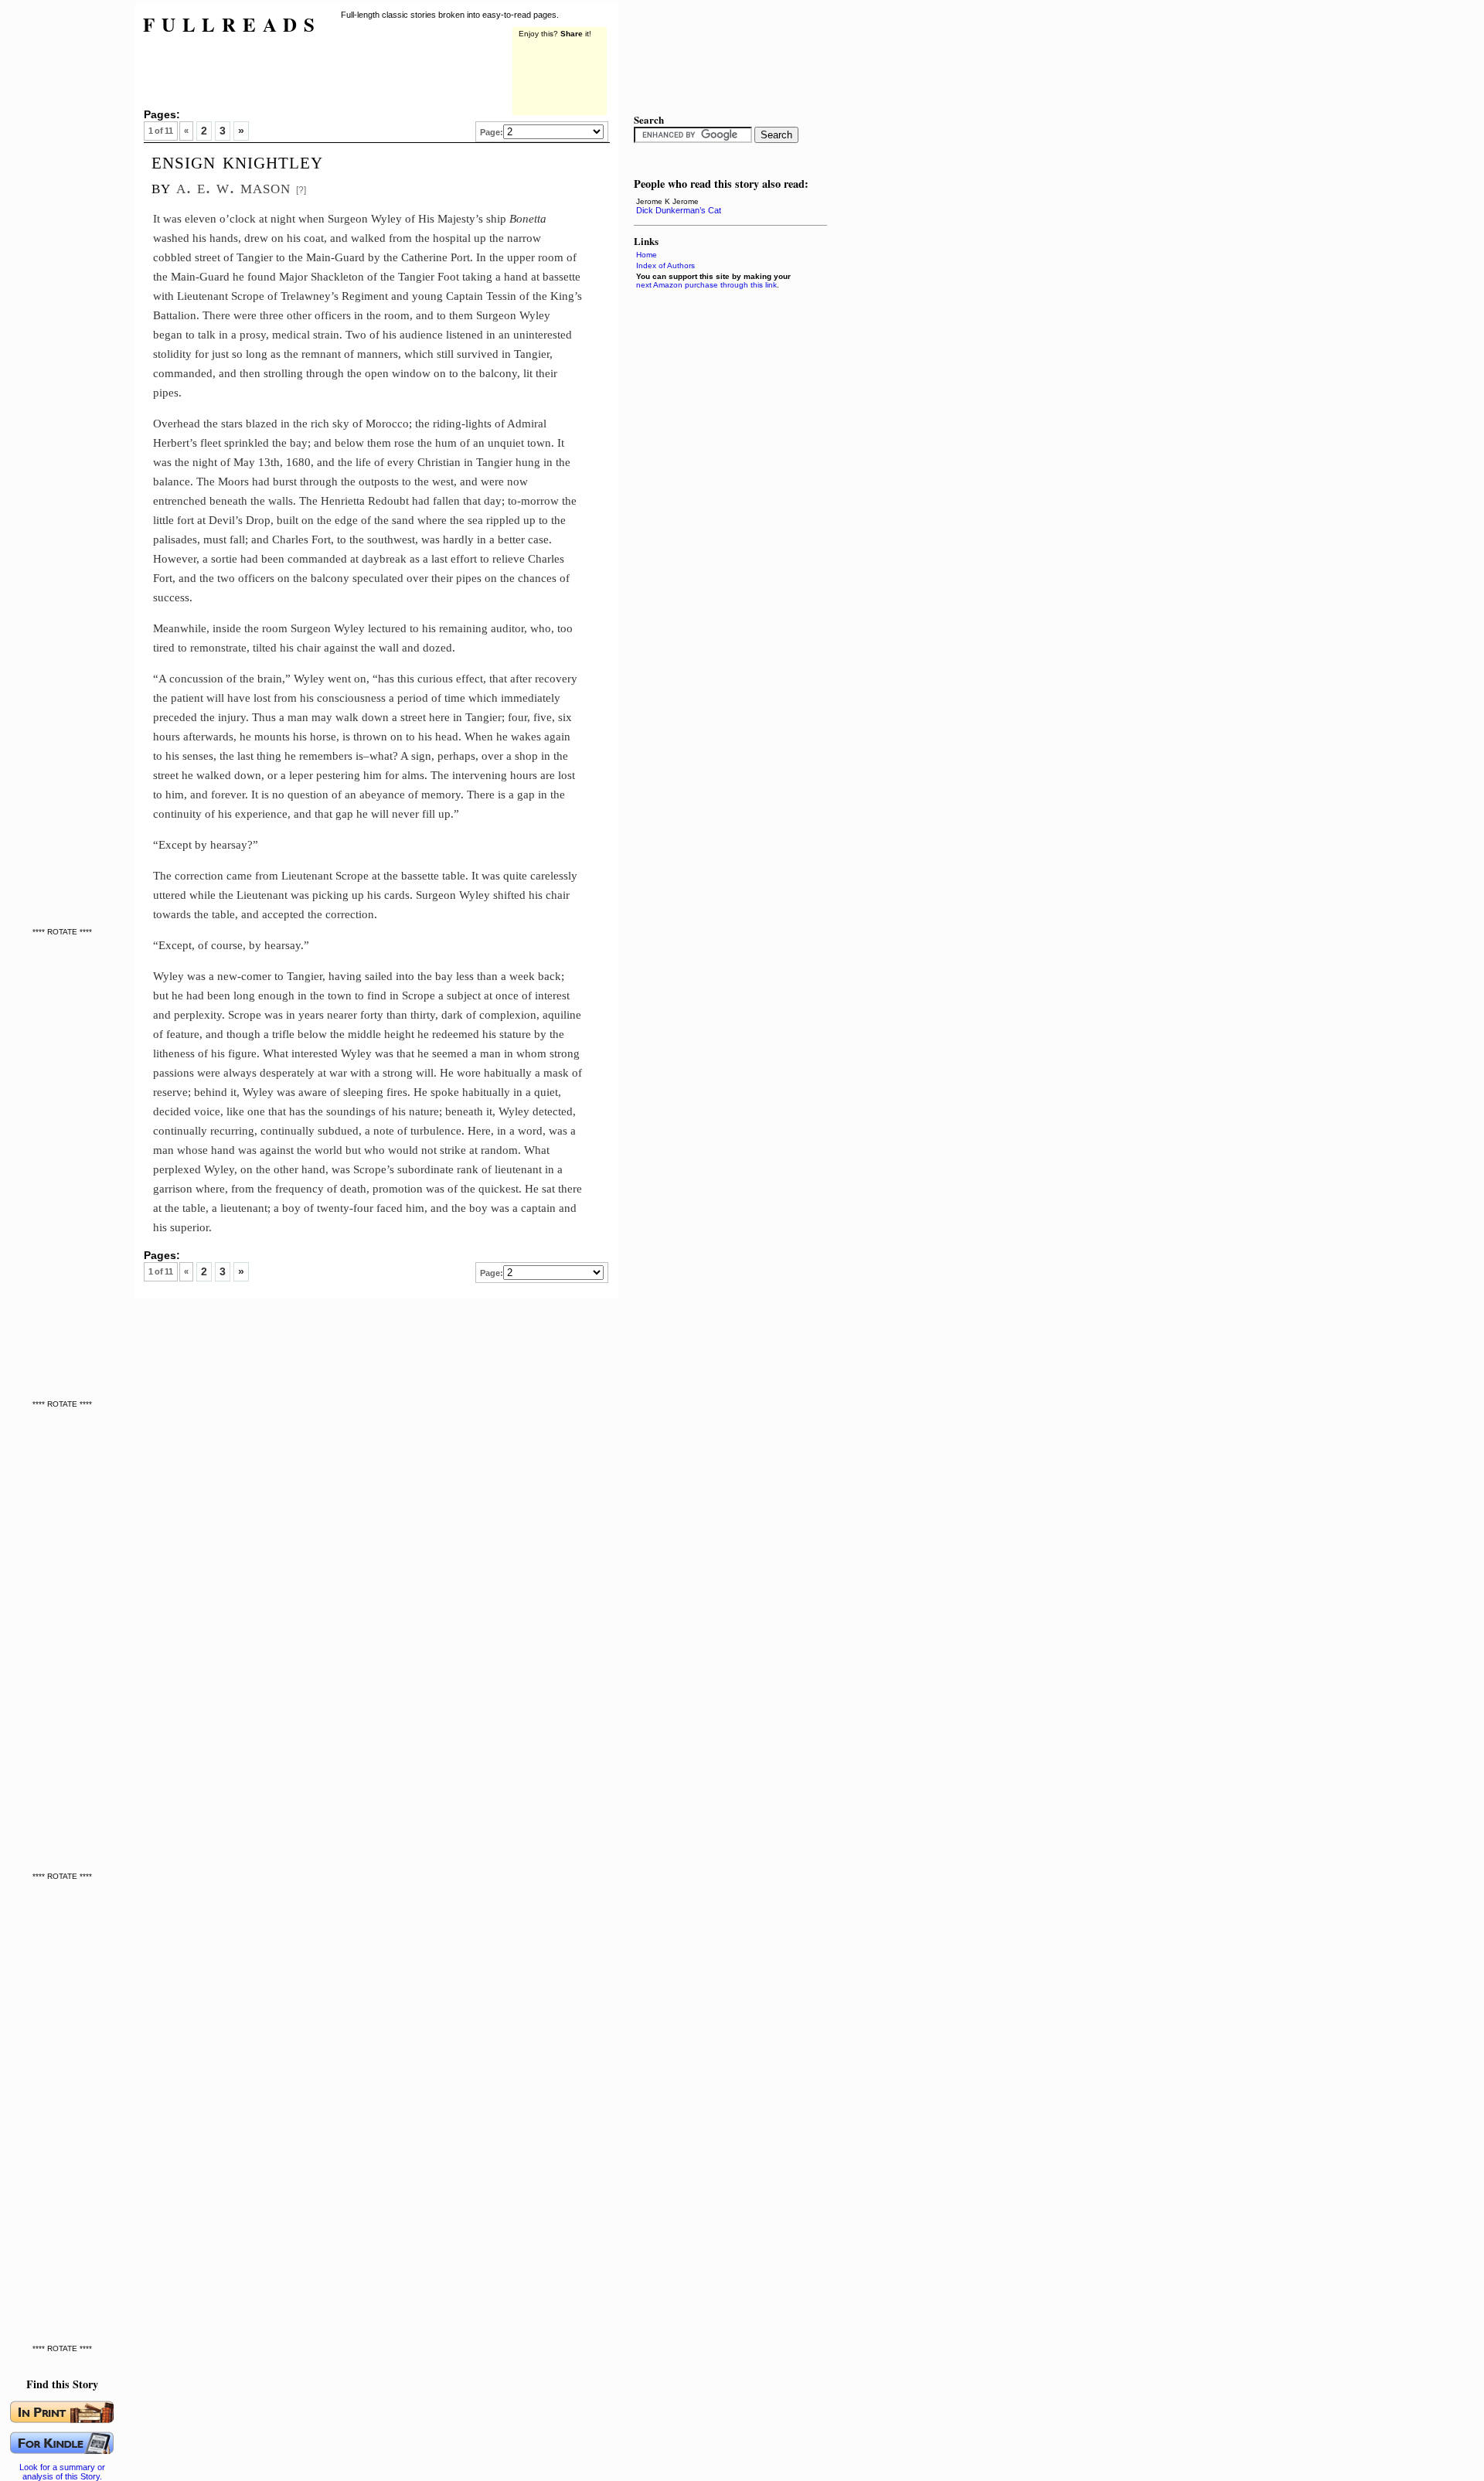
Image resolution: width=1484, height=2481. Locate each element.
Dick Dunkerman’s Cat (679, 210)
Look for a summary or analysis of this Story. (62, 2472)
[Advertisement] (66, 232)
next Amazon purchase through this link (706, 285)
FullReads (232, 24)
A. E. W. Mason (233, 187)
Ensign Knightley (237, 161)
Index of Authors (665, 265)
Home (647, 255)
